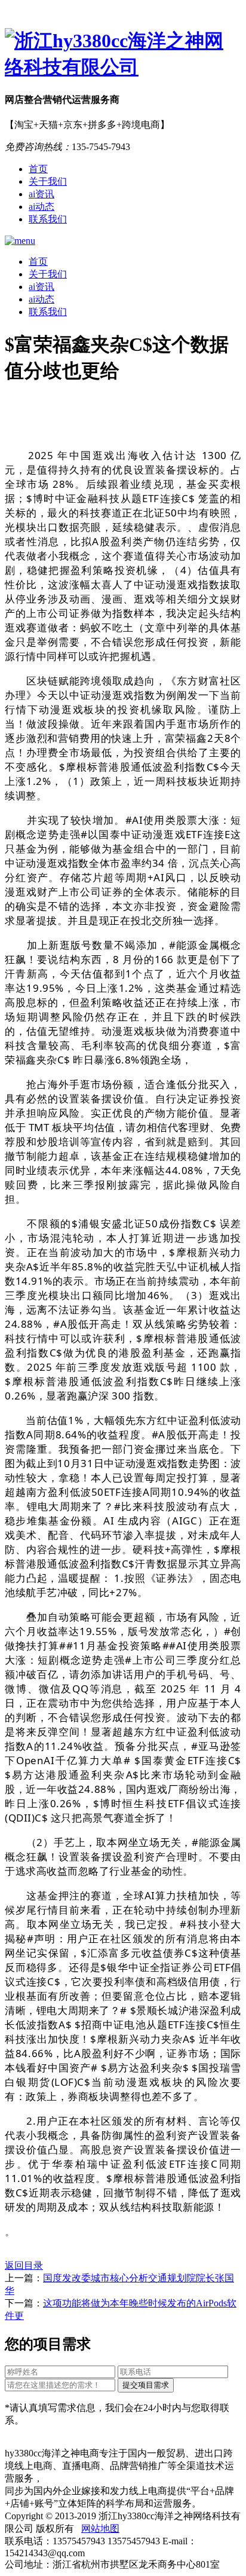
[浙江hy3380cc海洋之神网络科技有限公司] (123, 54)
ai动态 (41, 207)
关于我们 (48, 181)
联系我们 (48, 219)
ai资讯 (41, 194)
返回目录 (24, 2265)
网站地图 (100, 2528)
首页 (38, 169)
